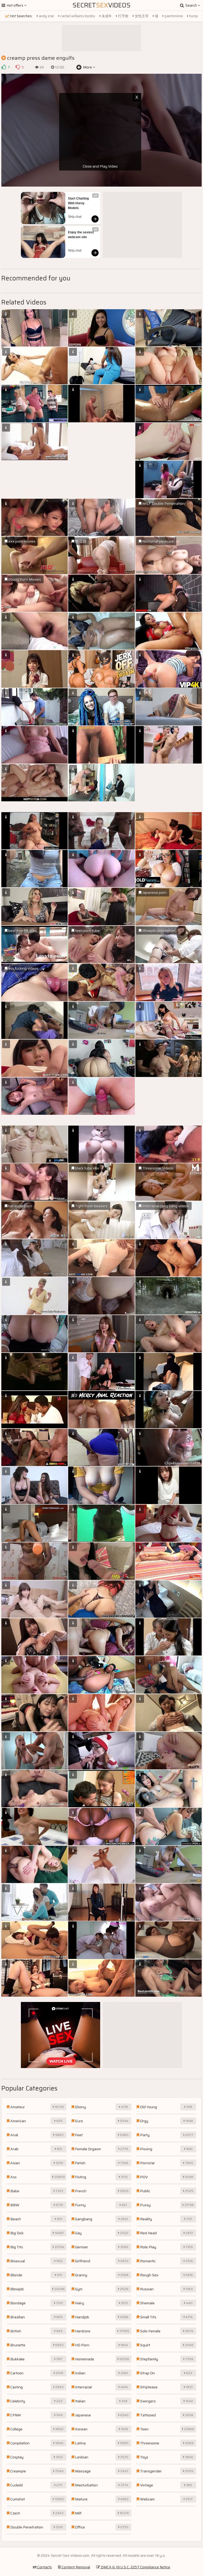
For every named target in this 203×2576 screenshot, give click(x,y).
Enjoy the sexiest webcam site (81, 235)
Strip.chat (75, 217)
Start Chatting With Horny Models (79, 203)
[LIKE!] (4, 67)
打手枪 (123, 16)
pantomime (173, 16)
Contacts (44, 2567)
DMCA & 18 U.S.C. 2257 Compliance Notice (135, 2567)
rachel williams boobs (77, 16)
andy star (46, 16)
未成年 (106, 16)
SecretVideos (101, 5)
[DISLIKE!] (18, 67)
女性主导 (141, 16)
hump (193, 16)
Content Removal (75, 2567)
